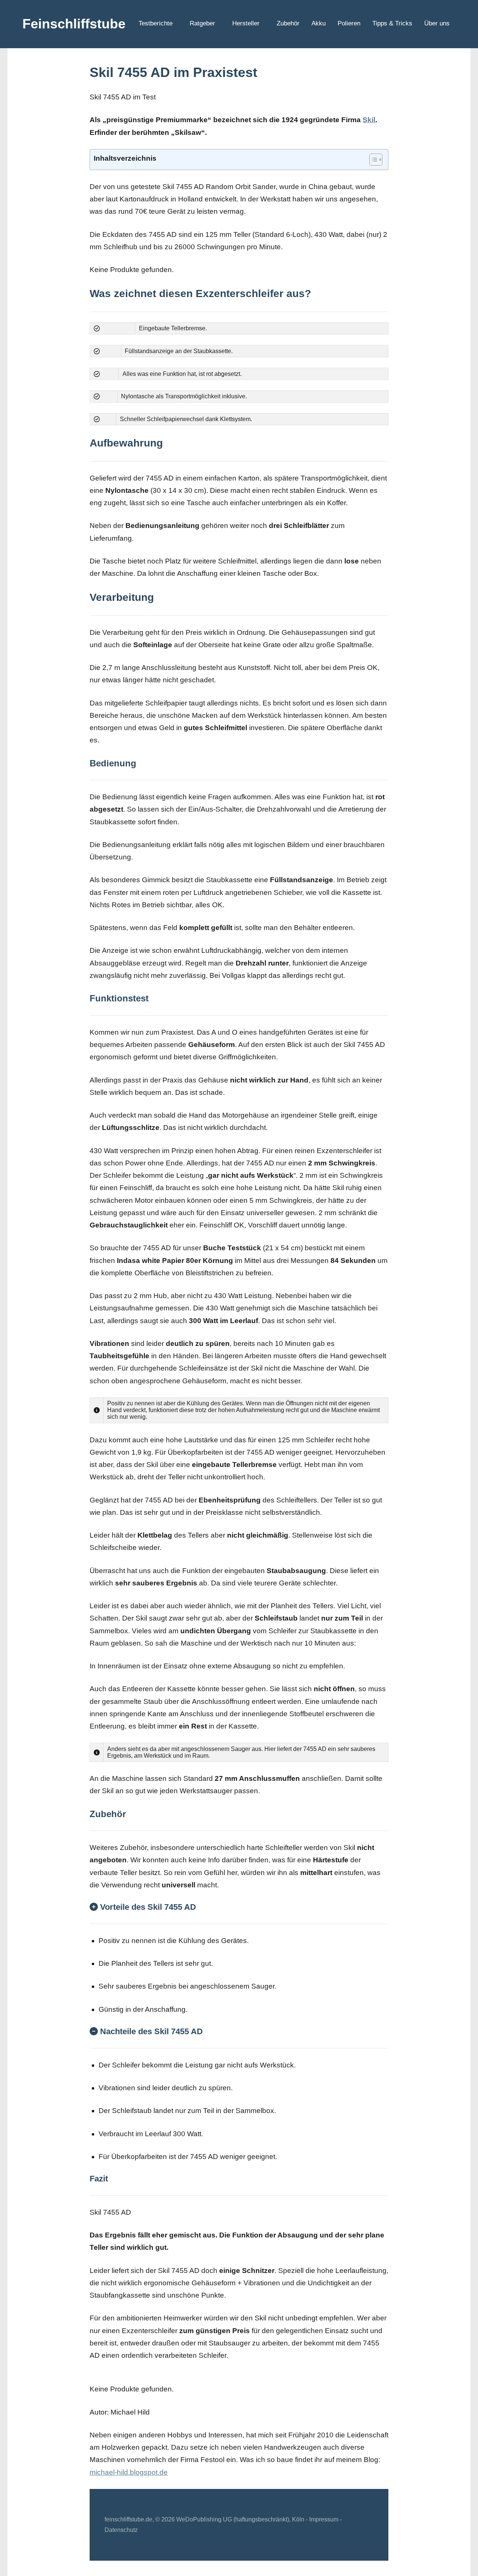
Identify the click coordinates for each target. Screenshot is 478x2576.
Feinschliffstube (74, 24)
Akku (319, 23)
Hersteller (246, 23)
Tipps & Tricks (392, 23)
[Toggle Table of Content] (372, 160)
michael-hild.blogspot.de (129, 2472)
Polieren (349, 23)
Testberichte (156, 23)
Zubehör (288, 23)
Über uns (437, 23)
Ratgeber (202, 23)
